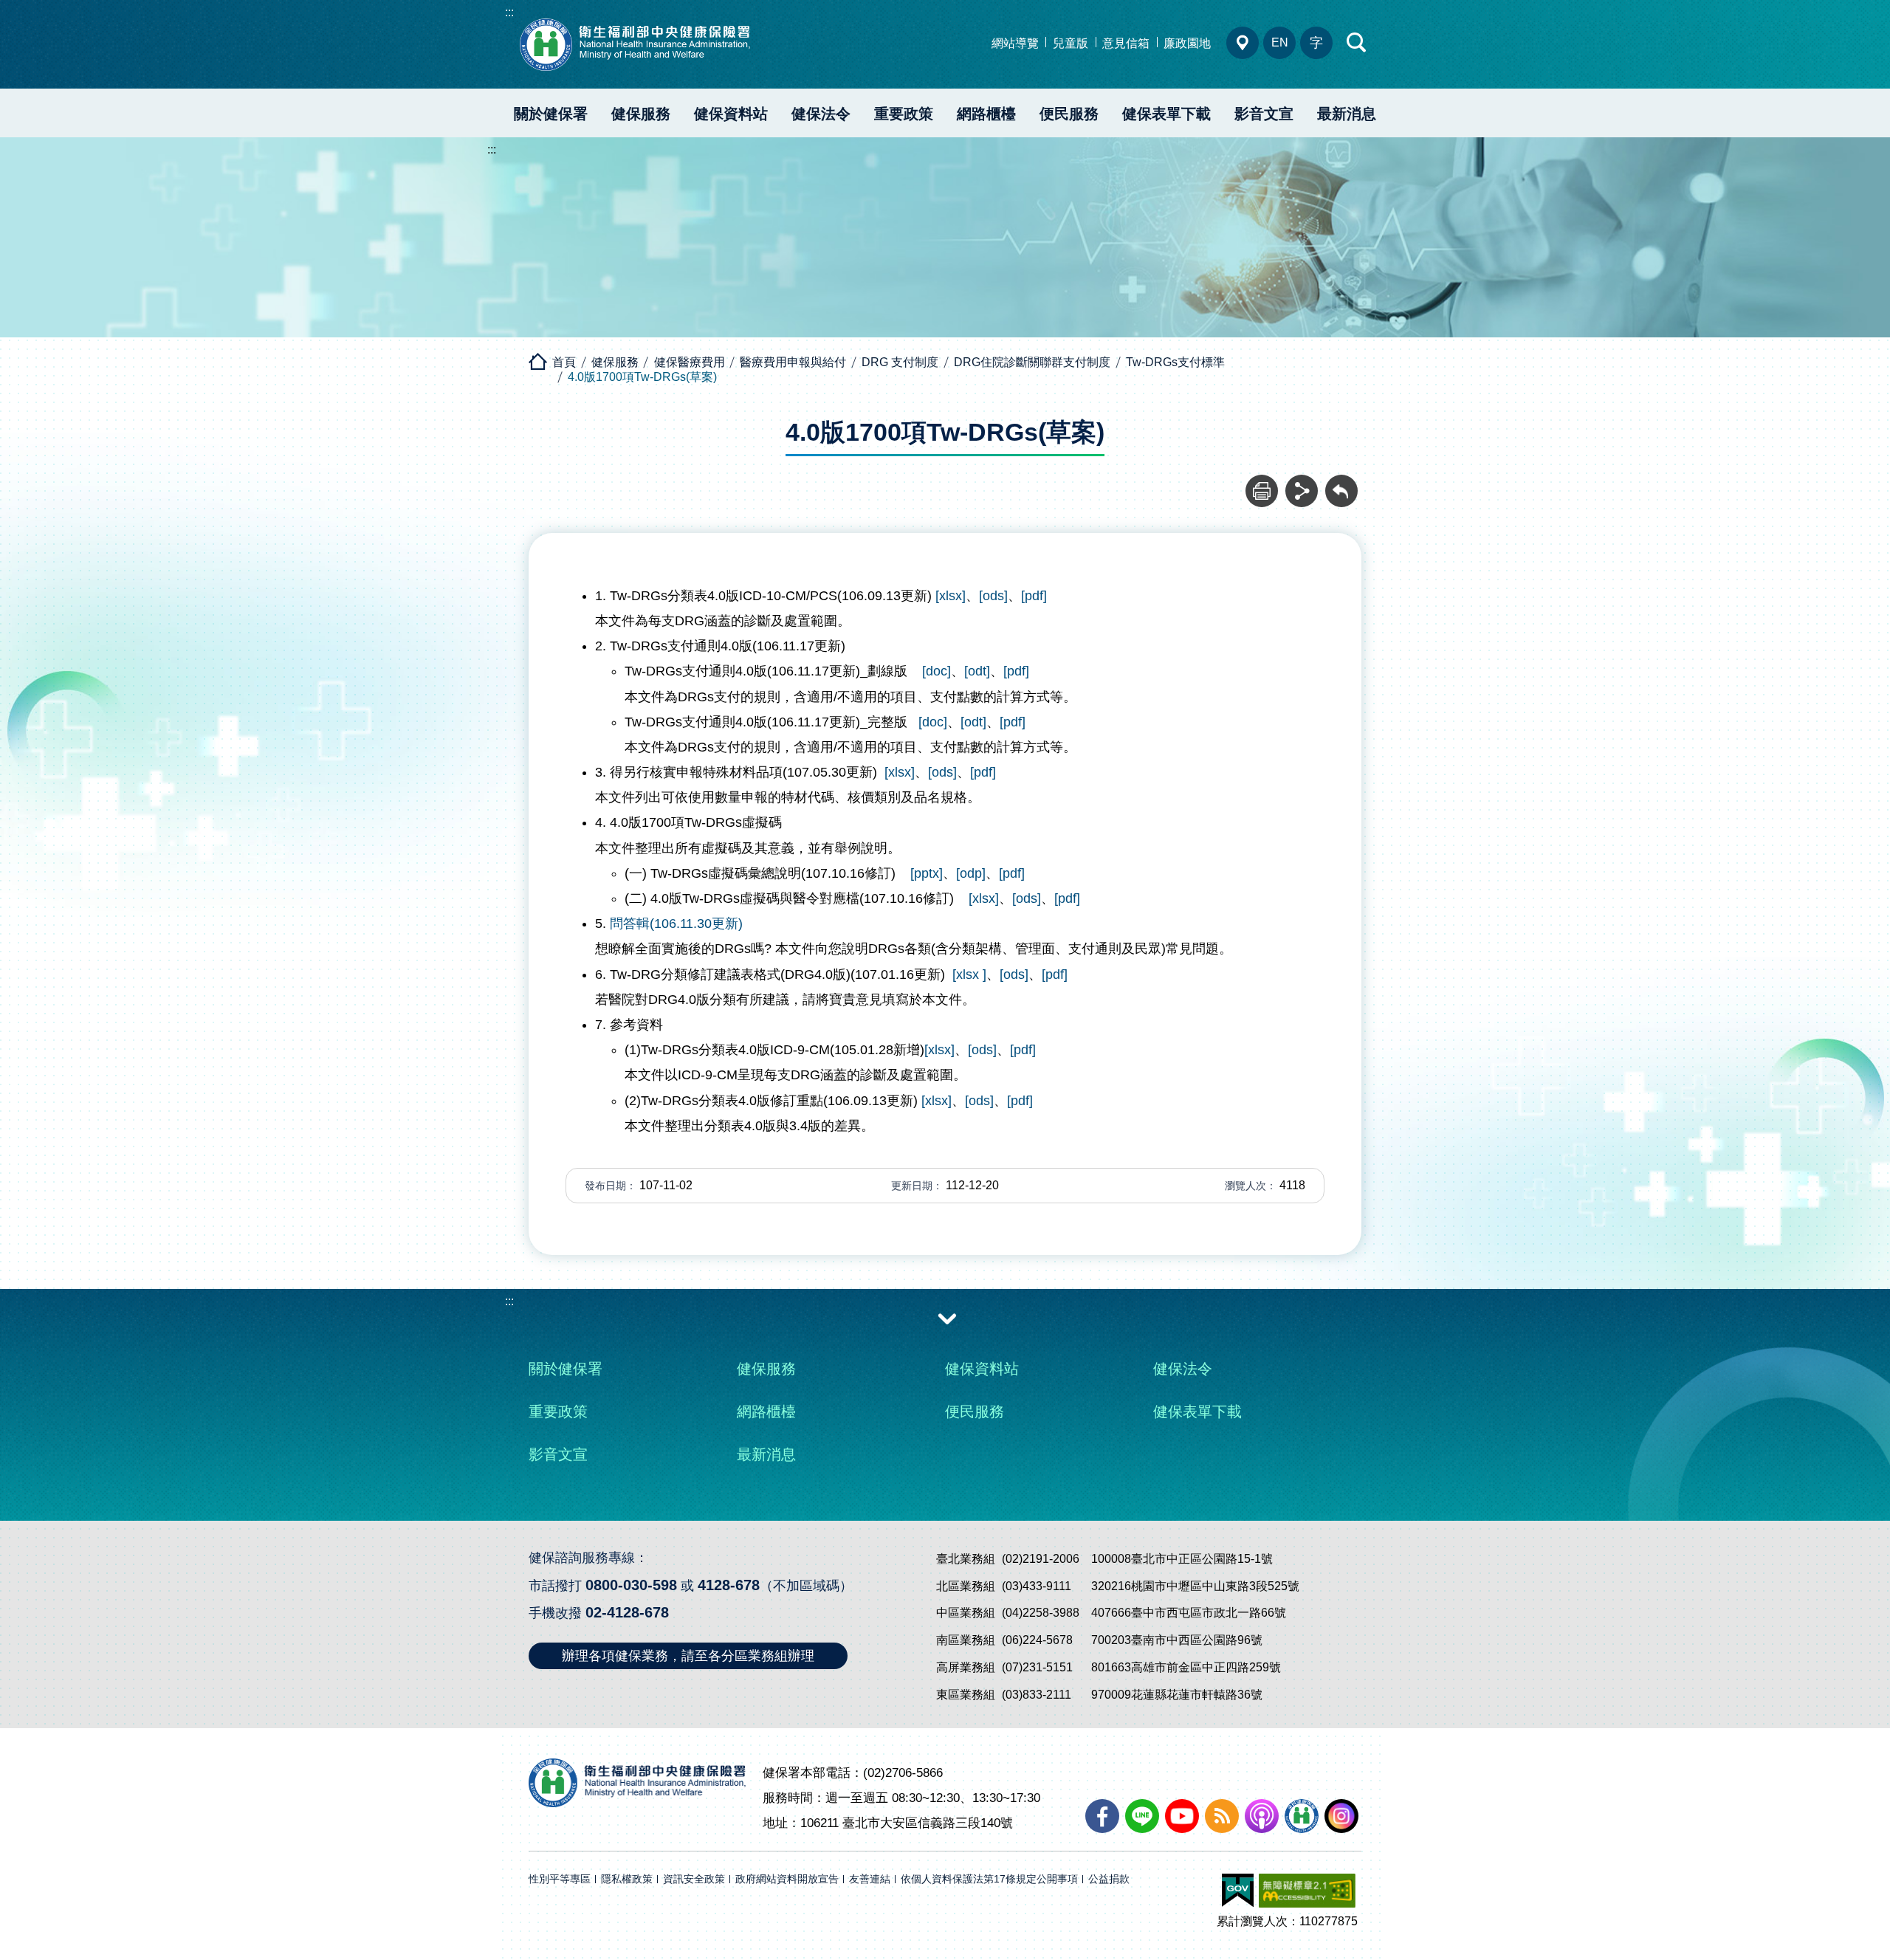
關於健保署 (551, 114)
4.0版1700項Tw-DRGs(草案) (642, 377)
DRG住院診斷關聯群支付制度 (1032, 362)
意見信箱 (1126, 43)
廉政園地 (1187, 43)
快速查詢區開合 (1357, 43)
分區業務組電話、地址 (1243, 43)
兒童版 (1071, 43)
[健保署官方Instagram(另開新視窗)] (1341, 1816)
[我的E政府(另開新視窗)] (1238, 1891)
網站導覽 (1015, 43)
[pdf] (1034, 596)
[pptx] (927, 873)
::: (509, 12)
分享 (1302, 483)
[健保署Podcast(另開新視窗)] (1262, 1816)
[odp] (971, 873)
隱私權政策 (627, 1879)
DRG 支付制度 (900, 362)
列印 (1262, 483)
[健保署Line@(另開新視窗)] (1142, 1816)
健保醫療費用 (690, 362)
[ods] (993, 596)
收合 (947, 1318)
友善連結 (870, 1879)
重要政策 (904, 114)
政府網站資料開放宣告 (787, 1879)
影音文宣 (1264, 114)
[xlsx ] (969, 974)
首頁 (564, 362)
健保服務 (641, 114)
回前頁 (1341, 483)
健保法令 (821, 114)
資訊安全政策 (694, 1879)
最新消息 (1347, 114)
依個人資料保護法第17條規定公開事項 (989, 1879)
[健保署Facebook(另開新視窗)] (1102, 1816)
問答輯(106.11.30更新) (676, 924)
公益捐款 (1109, 1879)
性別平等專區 (560, 1879)
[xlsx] (951, 596)
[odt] (977, 671)
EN (1280, 42)
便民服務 (1069, 114)
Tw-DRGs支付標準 (1175, 362)
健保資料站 (731, 114)
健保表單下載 (1166, 114)
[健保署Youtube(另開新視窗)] (1182, 1816)
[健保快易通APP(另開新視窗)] (1302, 1816)
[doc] (935, 671)
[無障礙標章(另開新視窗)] (1307, 1891)
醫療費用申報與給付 (793, 362)
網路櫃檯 (986, 114)
